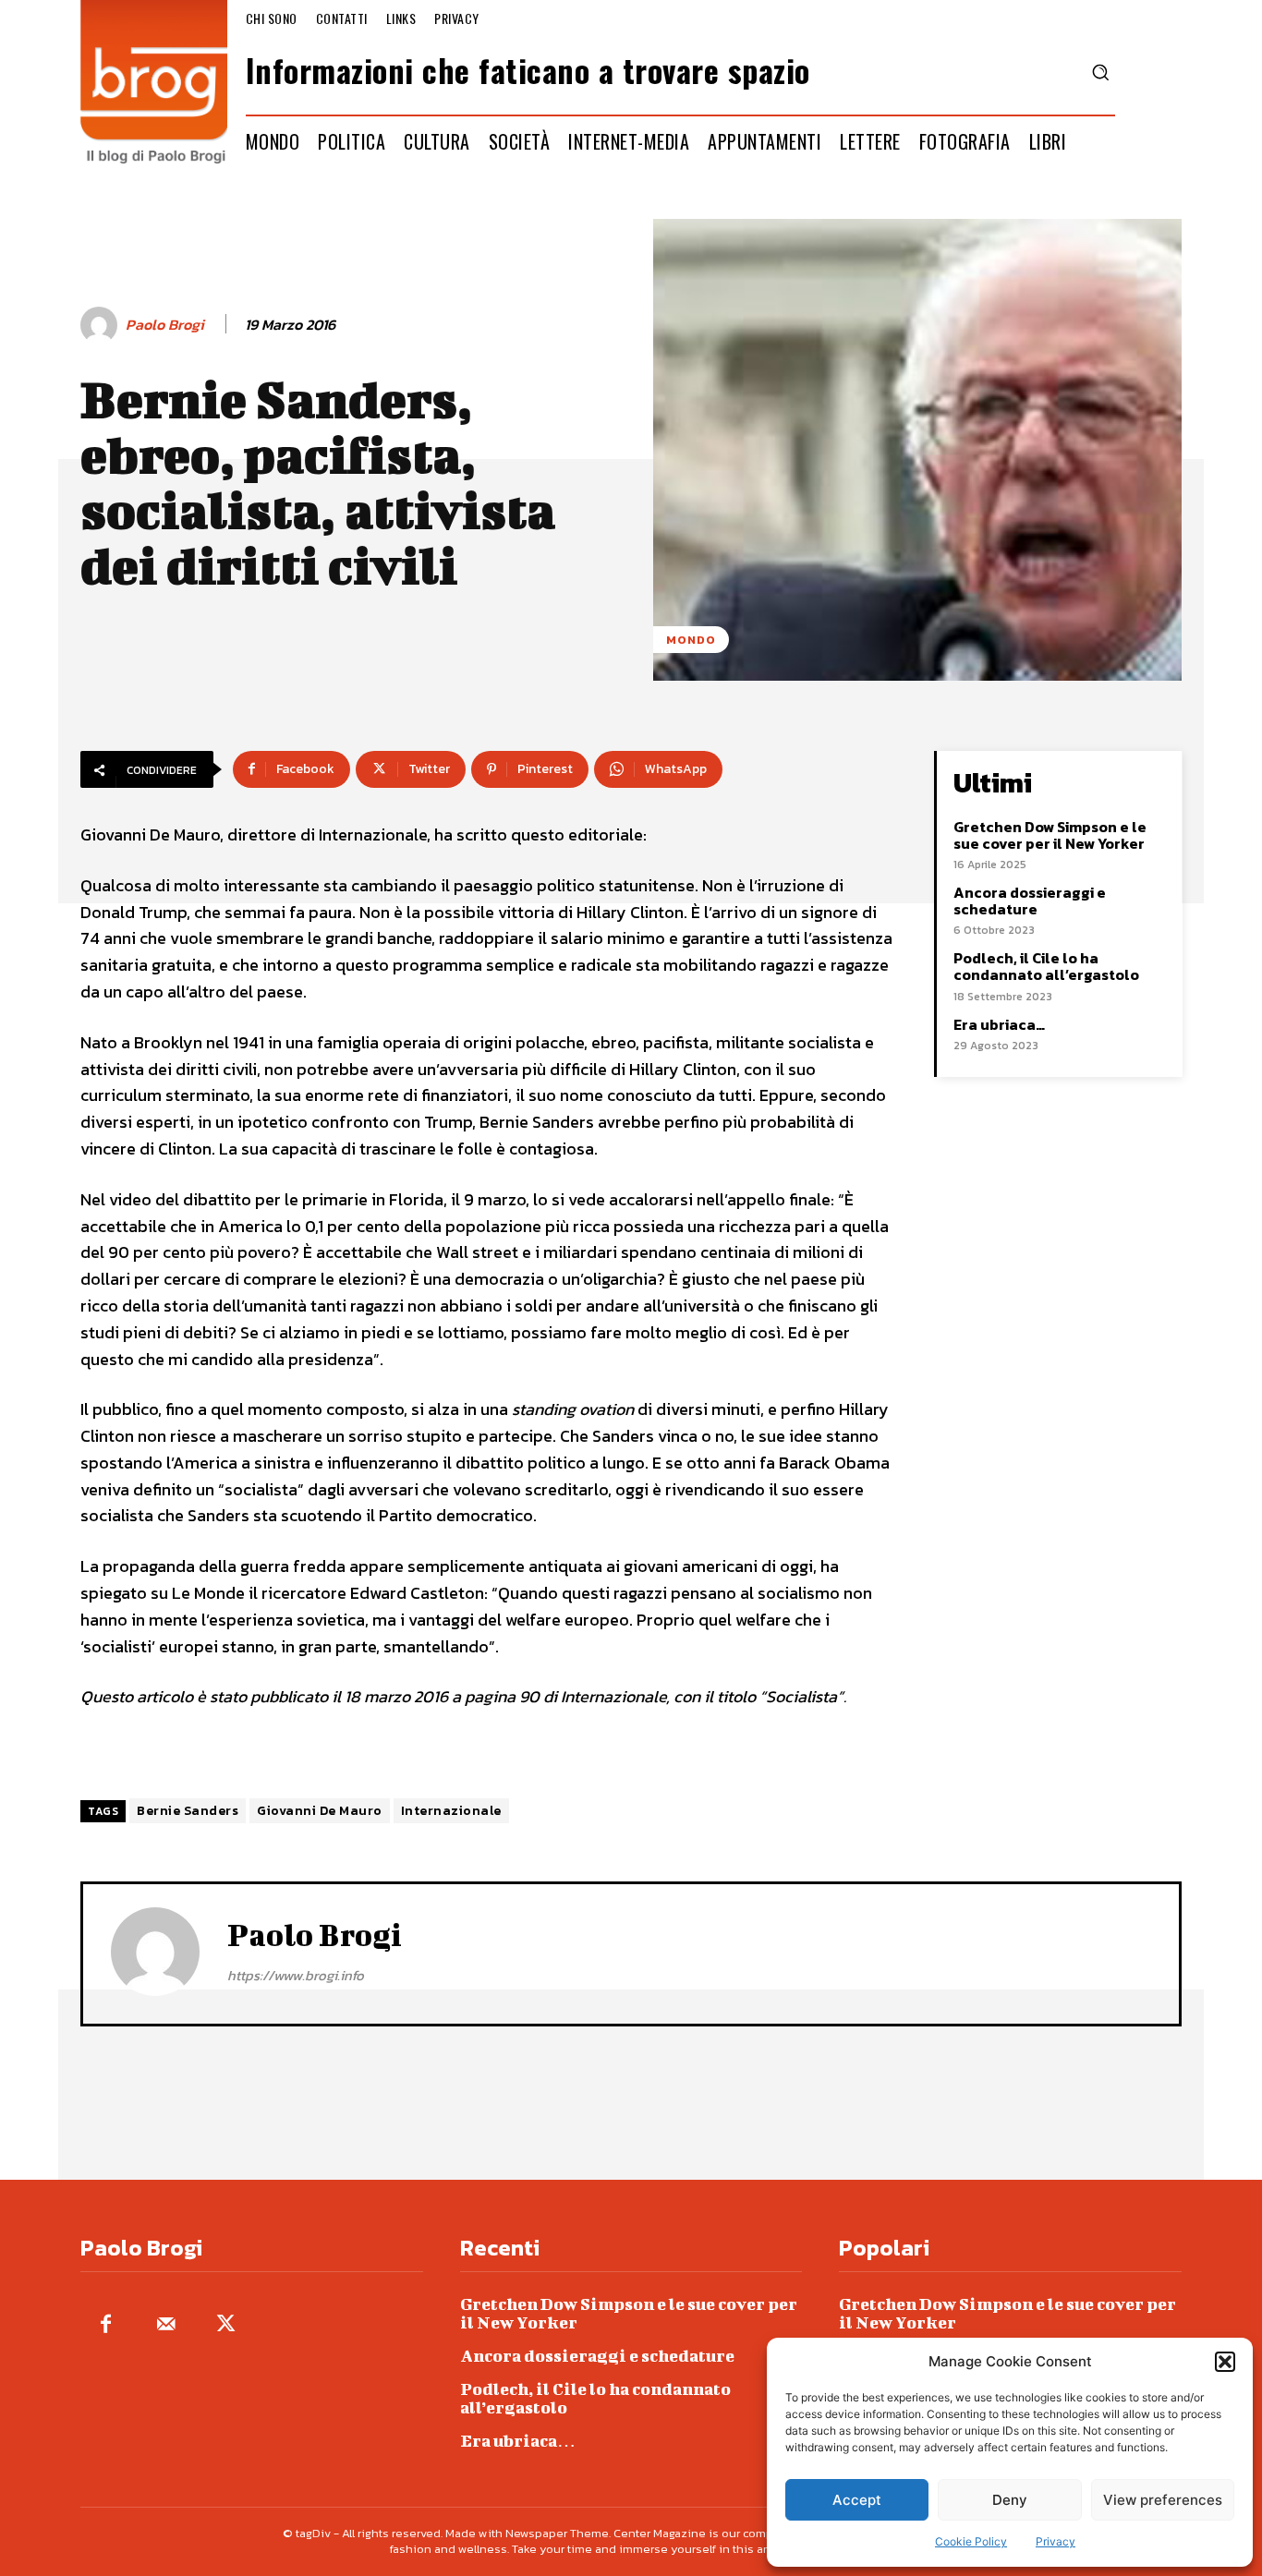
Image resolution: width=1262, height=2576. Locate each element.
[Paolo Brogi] (102, 325)
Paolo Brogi (165, 325)
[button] (1225, 2362)
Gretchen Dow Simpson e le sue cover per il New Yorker (1050, 835)
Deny (1010, 2500)
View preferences (1163, 2500)
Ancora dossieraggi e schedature (1030, 901)
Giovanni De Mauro (320, 1811)
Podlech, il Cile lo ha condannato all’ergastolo (1046, 966)
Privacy (1056, 2541)
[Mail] (166, 2325)
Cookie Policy (971, 2541)
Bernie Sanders (188, 1811)
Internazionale (451, 1811)
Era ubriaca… (999, 1024)
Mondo (691, 640)
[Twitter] (226, 2325)
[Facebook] (106, 2325)
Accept (857, 2500)
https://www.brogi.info (296, 1975)
